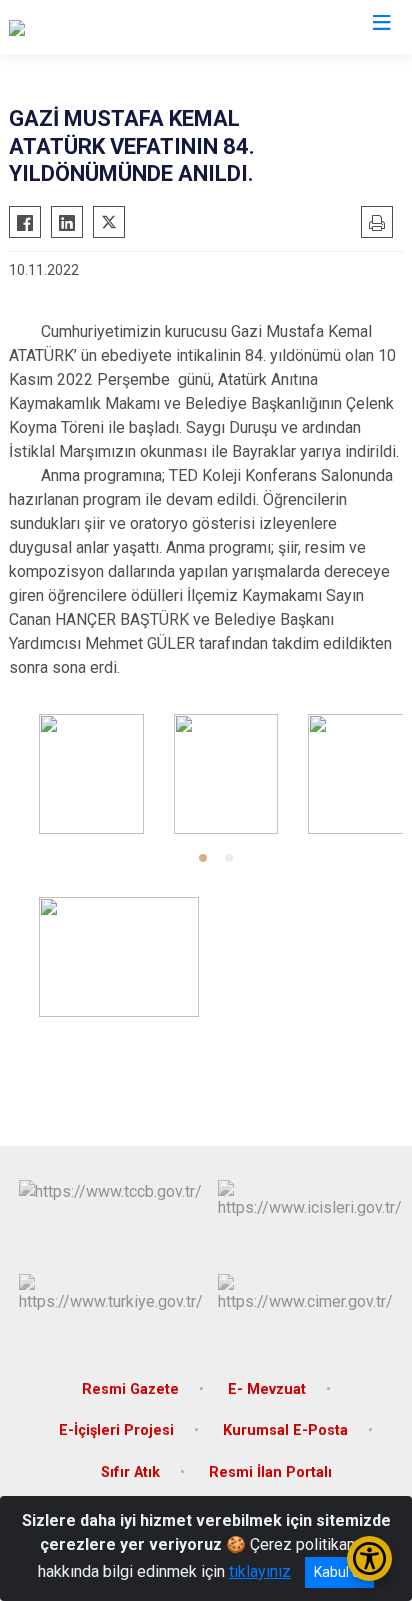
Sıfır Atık (130, 1472)
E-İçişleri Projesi (116, 1430)
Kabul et (339, 1572)
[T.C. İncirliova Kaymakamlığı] (104, 27)
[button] (203, 858)
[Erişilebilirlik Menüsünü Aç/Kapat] (369, 1558)
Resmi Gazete (130, 1389)
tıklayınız (260, 1571)
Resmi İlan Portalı (270, 1472)
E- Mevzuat (267, 1389)
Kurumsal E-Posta (285, 1430)
